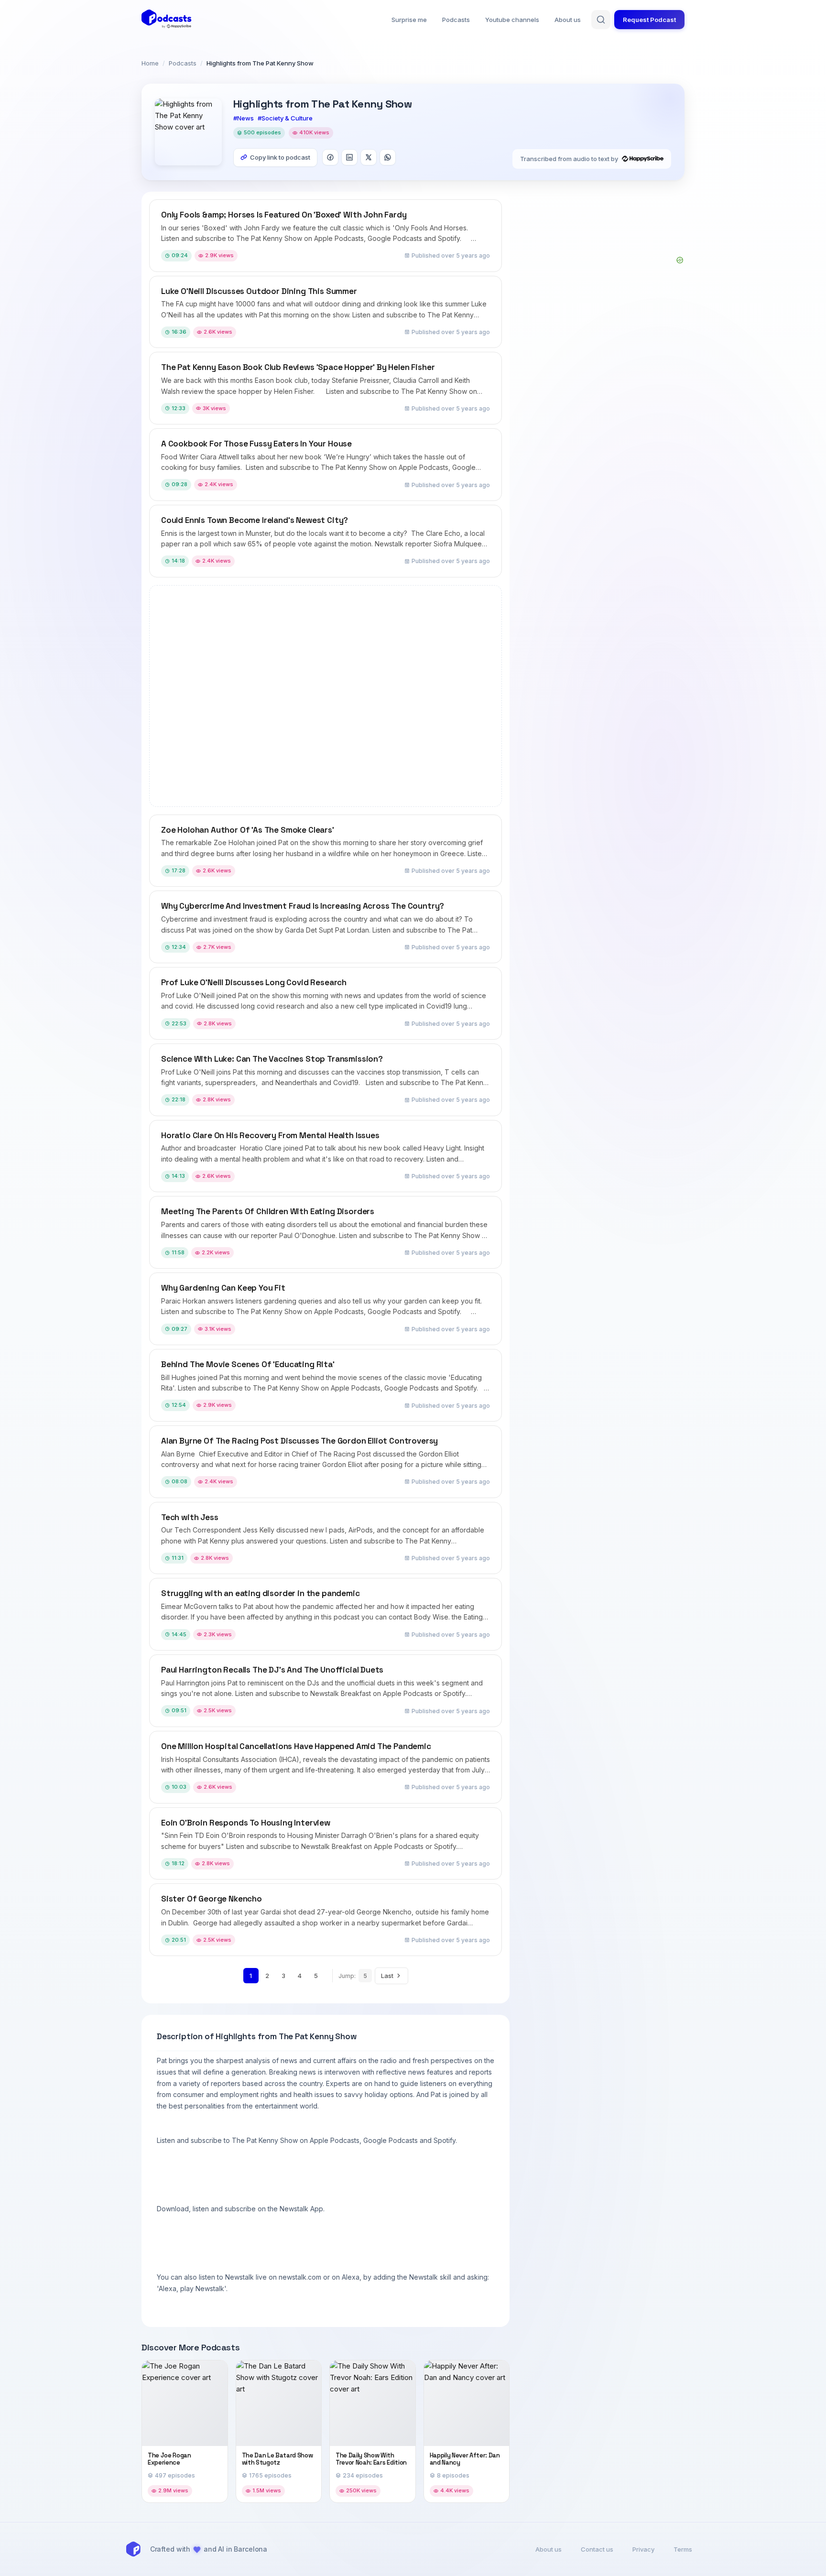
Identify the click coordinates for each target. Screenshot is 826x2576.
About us (568, 20)
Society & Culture (287, 118)
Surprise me (409, 20)
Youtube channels (512, 20)
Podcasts (456, 20)
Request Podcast (649, 20)
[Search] (601, 20)
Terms (683, 2549)
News (245, 118)
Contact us (597, 2549)
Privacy (643, 2549)
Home (150, 63)
